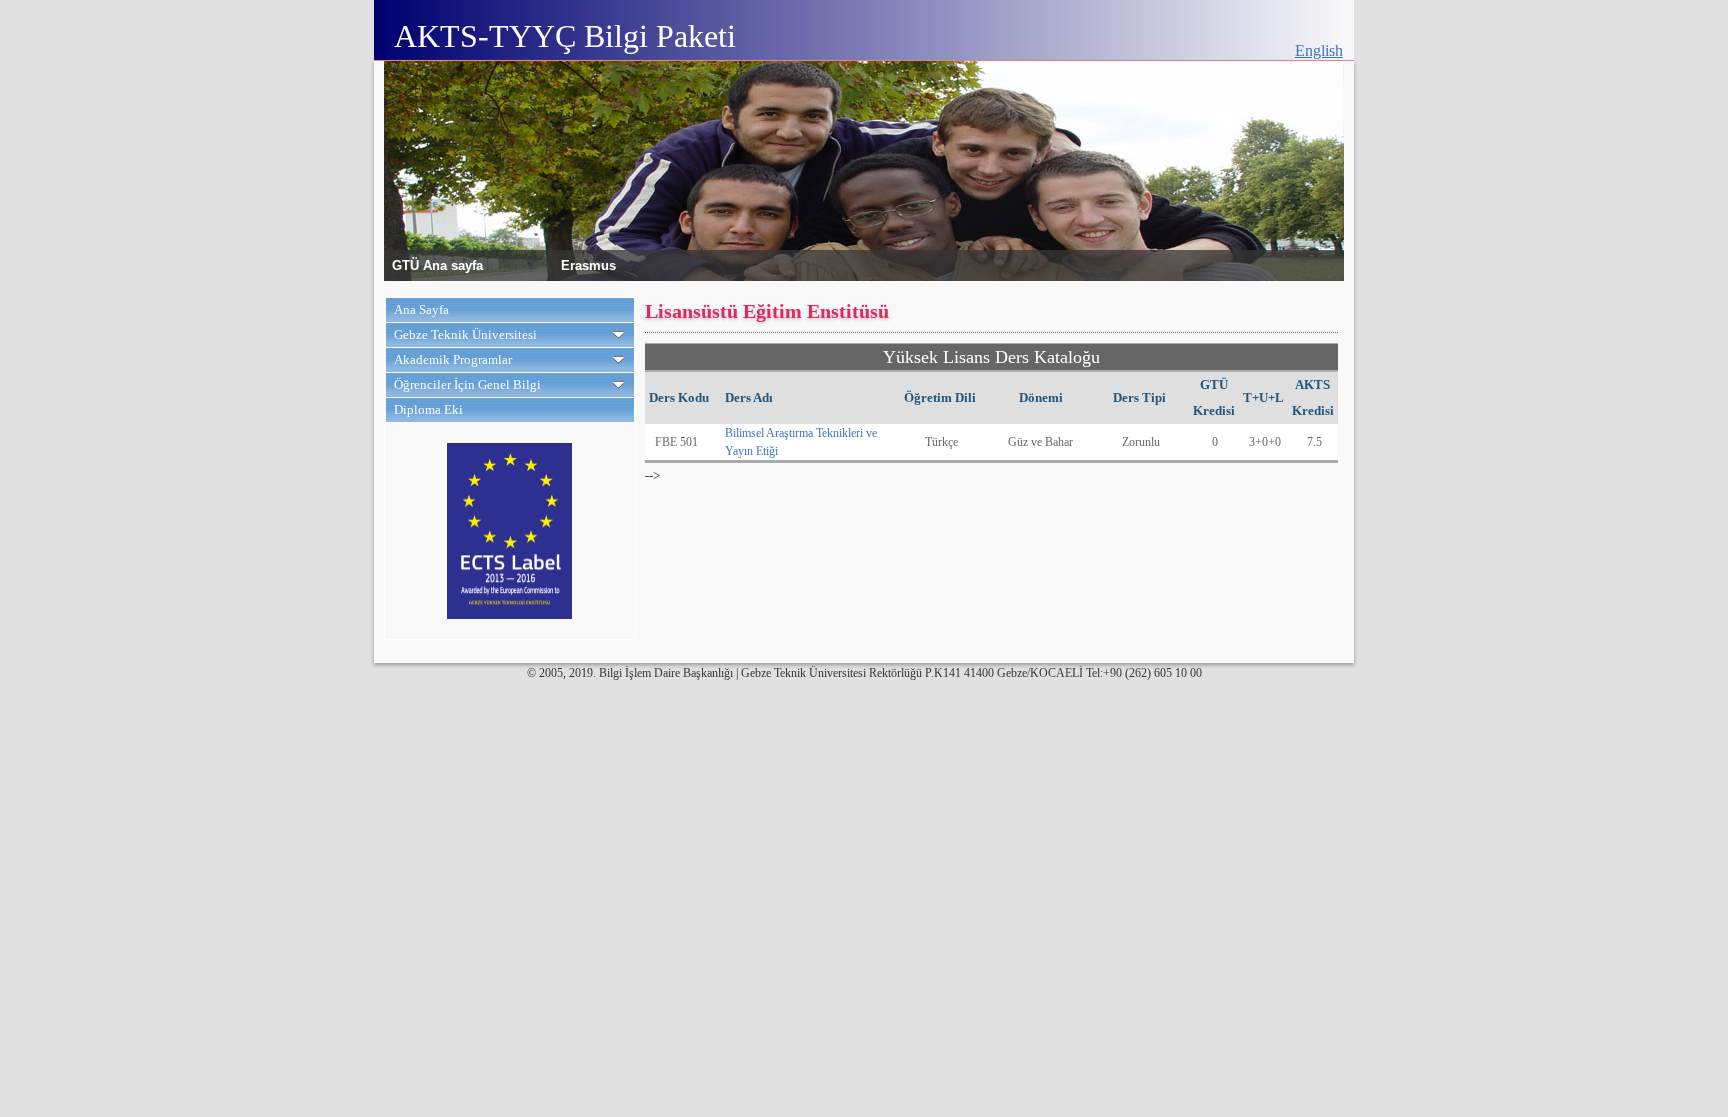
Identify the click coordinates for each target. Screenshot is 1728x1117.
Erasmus (588, 264)
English (1319, 50)
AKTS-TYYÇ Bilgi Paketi (565, 36)
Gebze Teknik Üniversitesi (465, 334)
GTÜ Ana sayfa (437, 264)
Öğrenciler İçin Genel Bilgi (467, 384)
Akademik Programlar (453, 359)
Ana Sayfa (421, 309)
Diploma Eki (428, 409)
